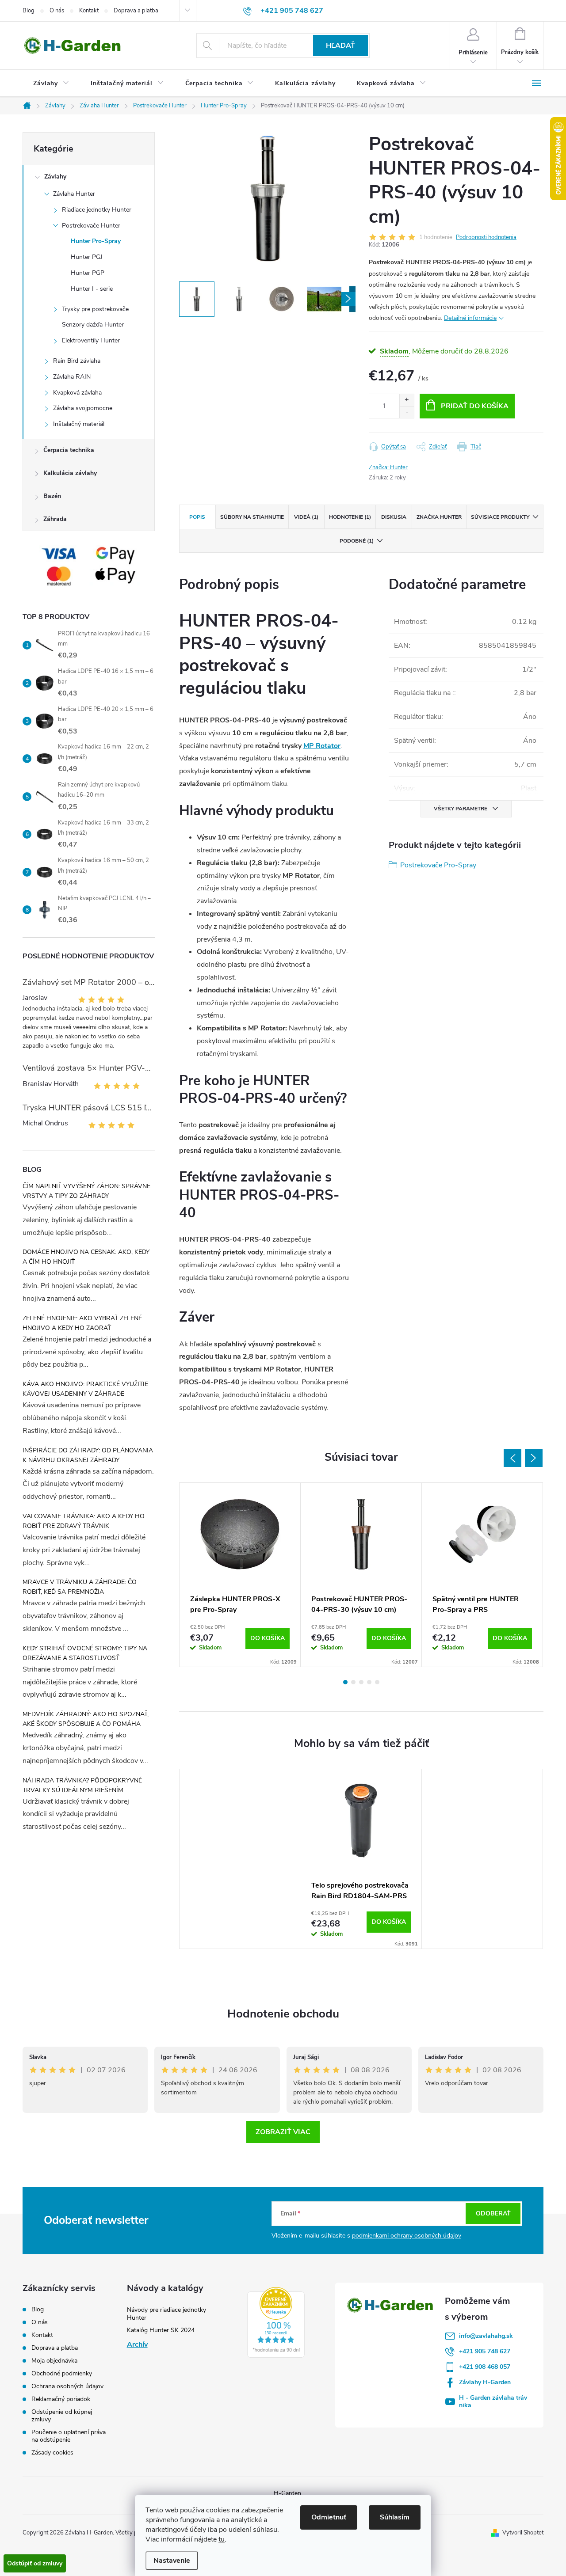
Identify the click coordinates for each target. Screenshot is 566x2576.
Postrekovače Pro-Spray (438, 865)
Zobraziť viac (283, 2132)
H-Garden (287, 2493)
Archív (137, 2344)
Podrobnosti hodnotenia (486, 237)
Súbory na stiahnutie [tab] (252, 517)
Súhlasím (395, 2517)
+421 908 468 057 (485, 2367)
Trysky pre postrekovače (95, 309)
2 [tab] (353, 1682)
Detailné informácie (470, 318)
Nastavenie (172, 2561)
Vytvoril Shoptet (523, 2533)
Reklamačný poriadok (61, 2399)
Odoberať (493, 2213)
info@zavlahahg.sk (486, 2336)
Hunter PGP (88, 273)
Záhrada (55, 519)
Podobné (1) (357, 541)
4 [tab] (369, 1682)
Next (534, 1458)
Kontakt (89, 11)
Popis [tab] (197, 517)
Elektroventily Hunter (91, 340)
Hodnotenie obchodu (283, 2014)
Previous (512, 1458)
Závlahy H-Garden (485, 2382)
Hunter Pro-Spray (96, 241)
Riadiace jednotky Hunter (97, 210)
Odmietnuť (329, 2517)
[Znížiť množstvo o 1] (407, 412)
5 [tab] (377, 1682)
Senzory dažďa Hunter (93, 325)
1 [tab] (345, 1682)
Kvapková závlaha (77, 393)
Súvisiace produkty (500, 517)
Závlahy (55, 177)
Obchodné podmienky (62, 2373)
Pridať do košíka (475, 406)
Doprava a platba (136, 11)
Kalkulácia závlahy (70, 473)
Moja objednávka (54, 2361)
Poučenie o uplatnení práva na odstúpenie (69, 2436)
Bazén (52, 496)
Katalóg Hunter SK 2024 (161, 2330)
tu (222, 2539)
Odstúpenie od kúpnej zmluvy (62, 2416)
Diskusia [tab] (394, 517)
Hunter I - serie (92, 289)
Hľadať (340, 46)
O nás (57, 11)
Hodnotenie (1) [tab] (350, 517)
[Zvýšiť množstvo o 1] (407, 400)
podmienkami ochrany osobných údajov (407, 2236)
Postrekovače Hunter (91, 226)
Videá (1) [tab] (306, 517)
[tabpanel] (240, 1575)
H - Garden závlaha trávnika (493, 2401)
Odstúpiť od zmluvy (35, 2563)
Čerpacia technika (69, 450)
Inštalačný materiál (79, 424)
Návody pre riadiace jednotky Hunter (166, 2314)
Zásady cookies (52, 2453)
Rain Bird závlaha (77, 361)
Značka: (388, 467)
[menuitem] (51, 84)
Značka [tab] (439, 517)
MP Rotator (322, 746)
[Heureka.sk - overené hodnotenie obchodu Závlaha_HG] (276, 2322)
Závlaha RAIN (72, 377)
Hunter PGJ (87, 257)
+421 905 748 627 (485, 2351)
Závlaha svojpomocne (83, 408)
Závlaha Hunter (74, 194)
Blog (29, 11)
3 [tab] (361, 1682)
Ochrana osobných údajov (67, 2386)
